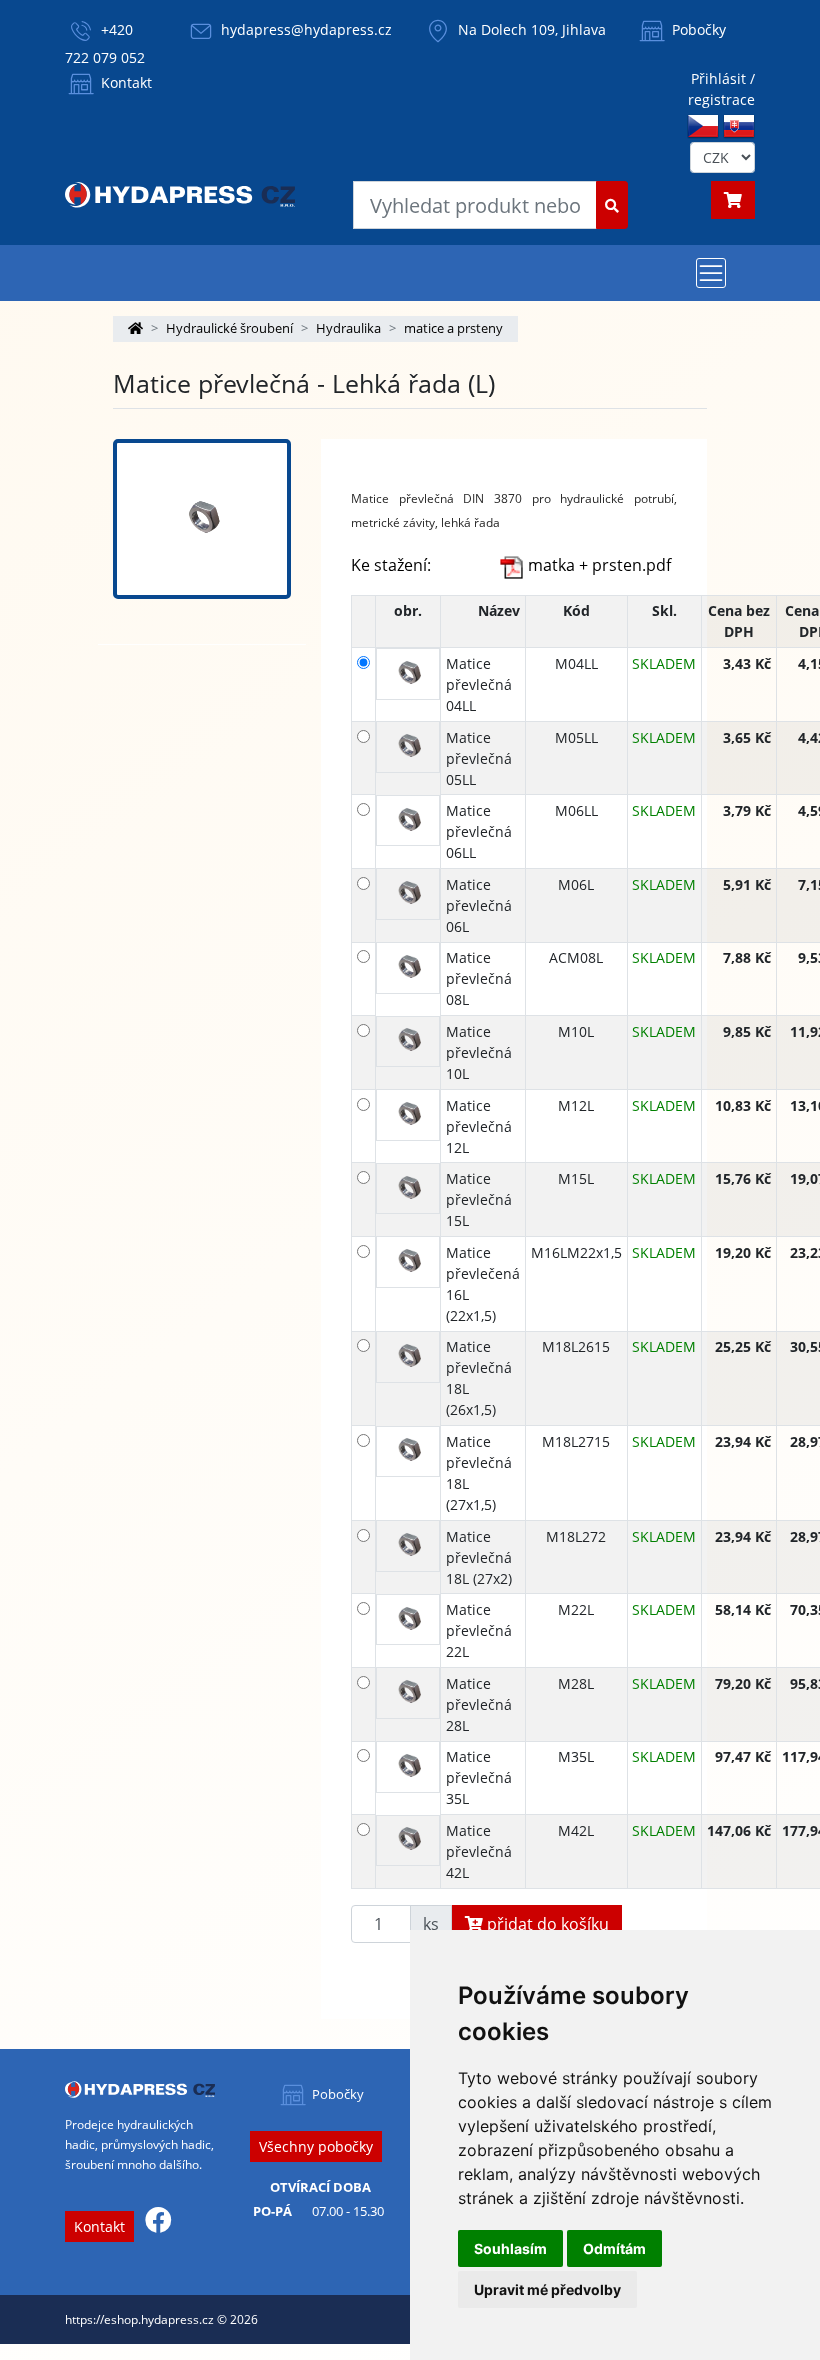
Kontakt (124, 82)
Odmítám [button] (614, 2248)
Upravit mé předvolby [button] (547, 2289)
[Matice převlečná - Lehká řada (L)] (202, 519)
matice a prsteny (453, 328)
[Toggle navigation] (711, 273)
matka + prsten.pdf (597, 565)
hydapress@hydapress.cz (306, 29)
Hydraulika (348, 328)
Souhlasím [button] (510, 2248)
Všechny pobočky (316, 2146)
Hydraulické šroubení (229, 328)
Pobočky (697, 29)
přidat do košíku (546, 1924)
